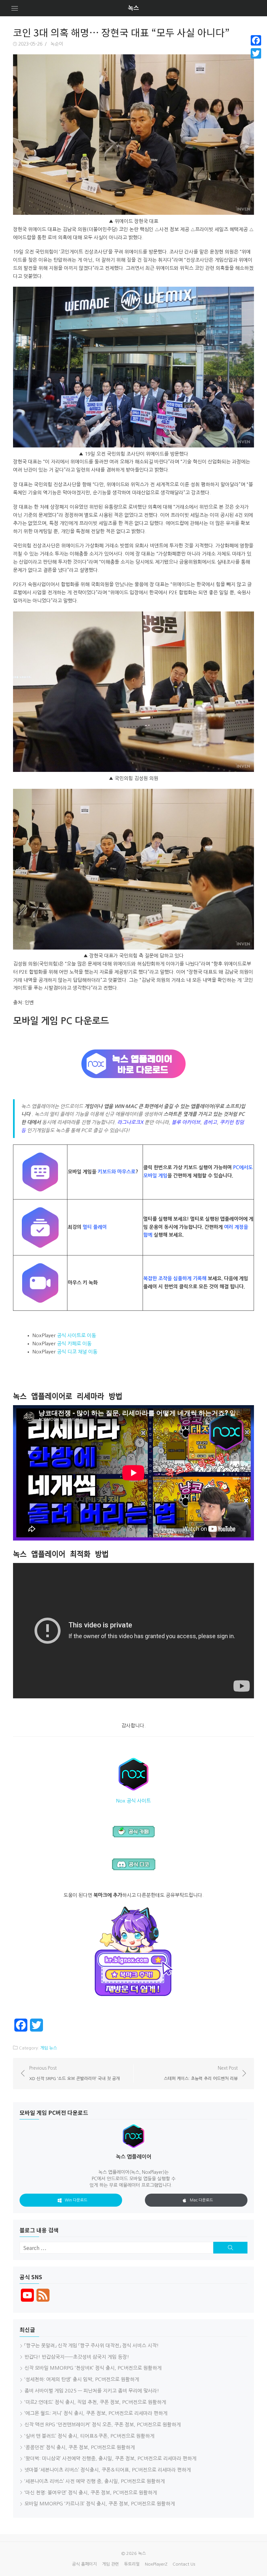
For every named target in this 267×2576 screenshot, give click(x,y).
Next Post (201, 2073)
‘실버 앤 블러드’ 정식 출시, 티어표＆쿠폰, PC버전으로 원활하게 (89, 2436)
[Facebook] (256, 40)
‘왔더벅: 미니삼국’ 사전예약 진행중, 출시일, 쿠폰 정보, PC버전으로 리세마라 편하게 (110, 2458)
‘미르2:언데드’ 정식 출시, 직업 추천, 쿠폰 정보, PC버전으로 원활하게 (95, 2402)
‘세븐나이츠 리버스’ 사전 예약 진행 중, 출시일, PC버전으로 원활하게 (95, 2481)
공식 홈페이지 (84, 2564)
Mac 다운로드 (201, 2200)
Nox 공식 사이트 (133, 1801)
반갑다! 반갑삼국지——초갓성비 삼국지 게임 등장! (77, 2357)
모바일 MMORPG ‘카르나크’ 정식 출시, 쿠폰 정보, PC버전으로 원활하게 (100, 2504)
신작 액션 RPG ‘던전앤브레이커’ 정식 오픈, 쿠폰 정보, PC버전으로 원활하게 (103, 2425)
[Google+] (256, 61)
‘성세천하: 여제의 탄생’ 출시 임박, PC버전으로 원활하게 (82, 2379)
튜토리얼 (132, 2564)
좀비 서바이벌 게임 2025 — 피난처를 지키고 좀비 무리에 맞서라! (92, 2391)
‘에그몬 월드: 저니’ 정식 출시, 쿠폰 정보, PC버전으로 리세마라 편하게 (96, 2413)
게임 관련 (110, 2564)
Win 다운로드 (76, 2200)
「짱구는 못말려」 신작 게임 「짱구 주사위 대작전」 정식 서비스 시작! (92, 2345)
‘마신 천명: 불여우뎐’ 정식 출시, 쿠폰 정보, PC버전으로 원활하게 (91, 2493)
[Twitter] (256, 53)
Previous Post (75, 2073)
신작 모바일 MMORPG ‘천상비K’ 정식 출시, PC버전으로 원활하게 (93, 2368)
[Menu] (15, 8)
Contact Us (184, 2564)
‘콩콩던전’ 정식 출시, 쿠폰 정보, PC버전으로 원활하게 (80, 2447)
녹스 (133, 8)
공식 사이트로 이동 (77, 1335)
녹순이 (57, 44)
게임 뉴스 (49, 2048)
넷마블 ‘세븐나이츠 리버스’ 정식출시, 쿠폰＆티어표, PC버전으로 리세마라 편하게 (108, 2470)
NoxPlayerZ (156, 2564)
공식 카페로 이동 (74, 1343)
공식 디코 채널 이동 (77, 1352)
